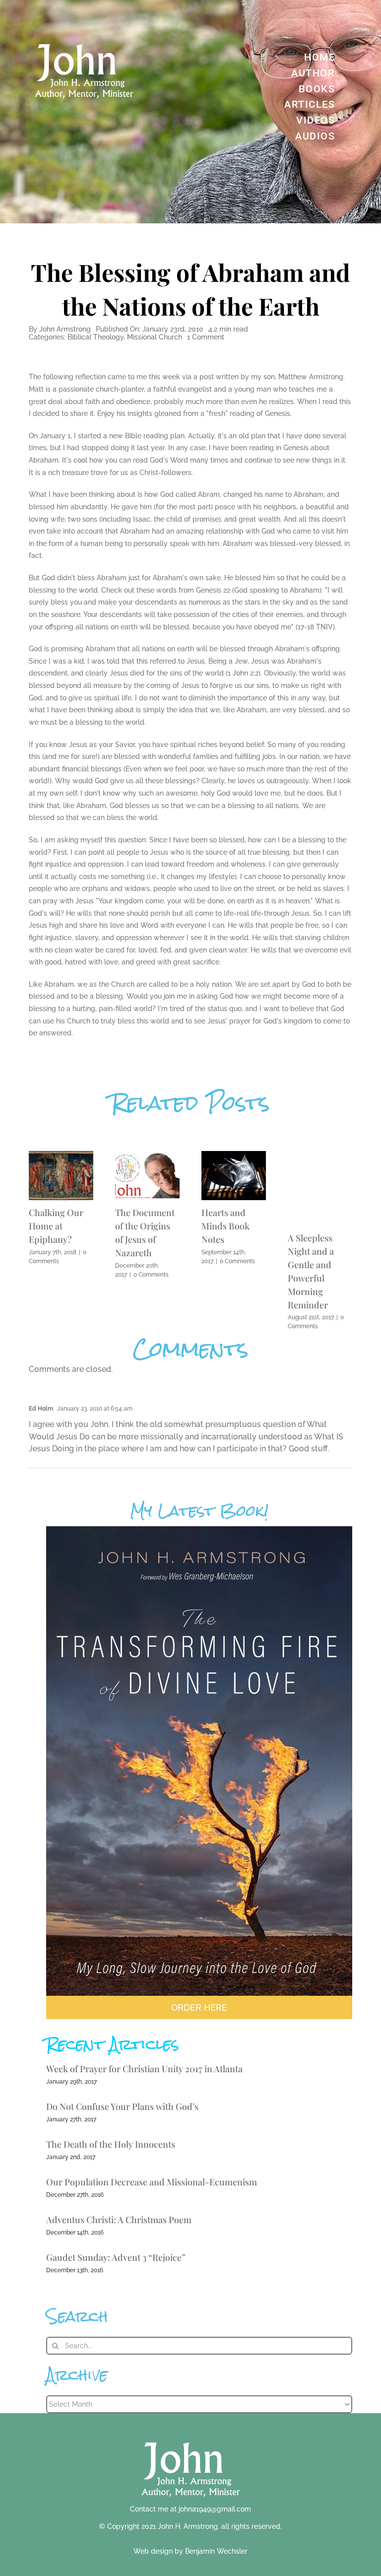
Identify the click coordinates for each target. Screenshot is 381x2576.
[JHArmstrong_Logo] (191, 2437)
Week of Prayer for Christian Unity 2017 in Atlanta (144, 2069)
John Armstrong (65, 329)
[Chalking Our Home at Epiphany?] (61, 1156)
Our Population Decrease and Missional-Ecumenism (152, 2182)
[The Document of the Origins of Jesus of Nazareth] (147, 1156)
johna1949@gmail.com (215, 2509)
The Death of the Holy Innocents (111, 2144)
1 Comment (206, 337)
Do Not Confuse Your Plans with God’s (122, 2106)
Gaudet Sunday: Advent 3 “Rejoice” (116, 2257)
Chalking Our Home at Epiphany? (56, 1226)
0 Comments (151, 1275)
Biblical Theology (95, 337)
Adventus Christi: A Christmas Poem (119, 2220)
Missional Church (155, 337)
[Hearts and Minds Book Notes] (234, 1156)
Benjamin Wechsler (216, 2551)
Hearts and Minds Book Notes (225, 1226)
